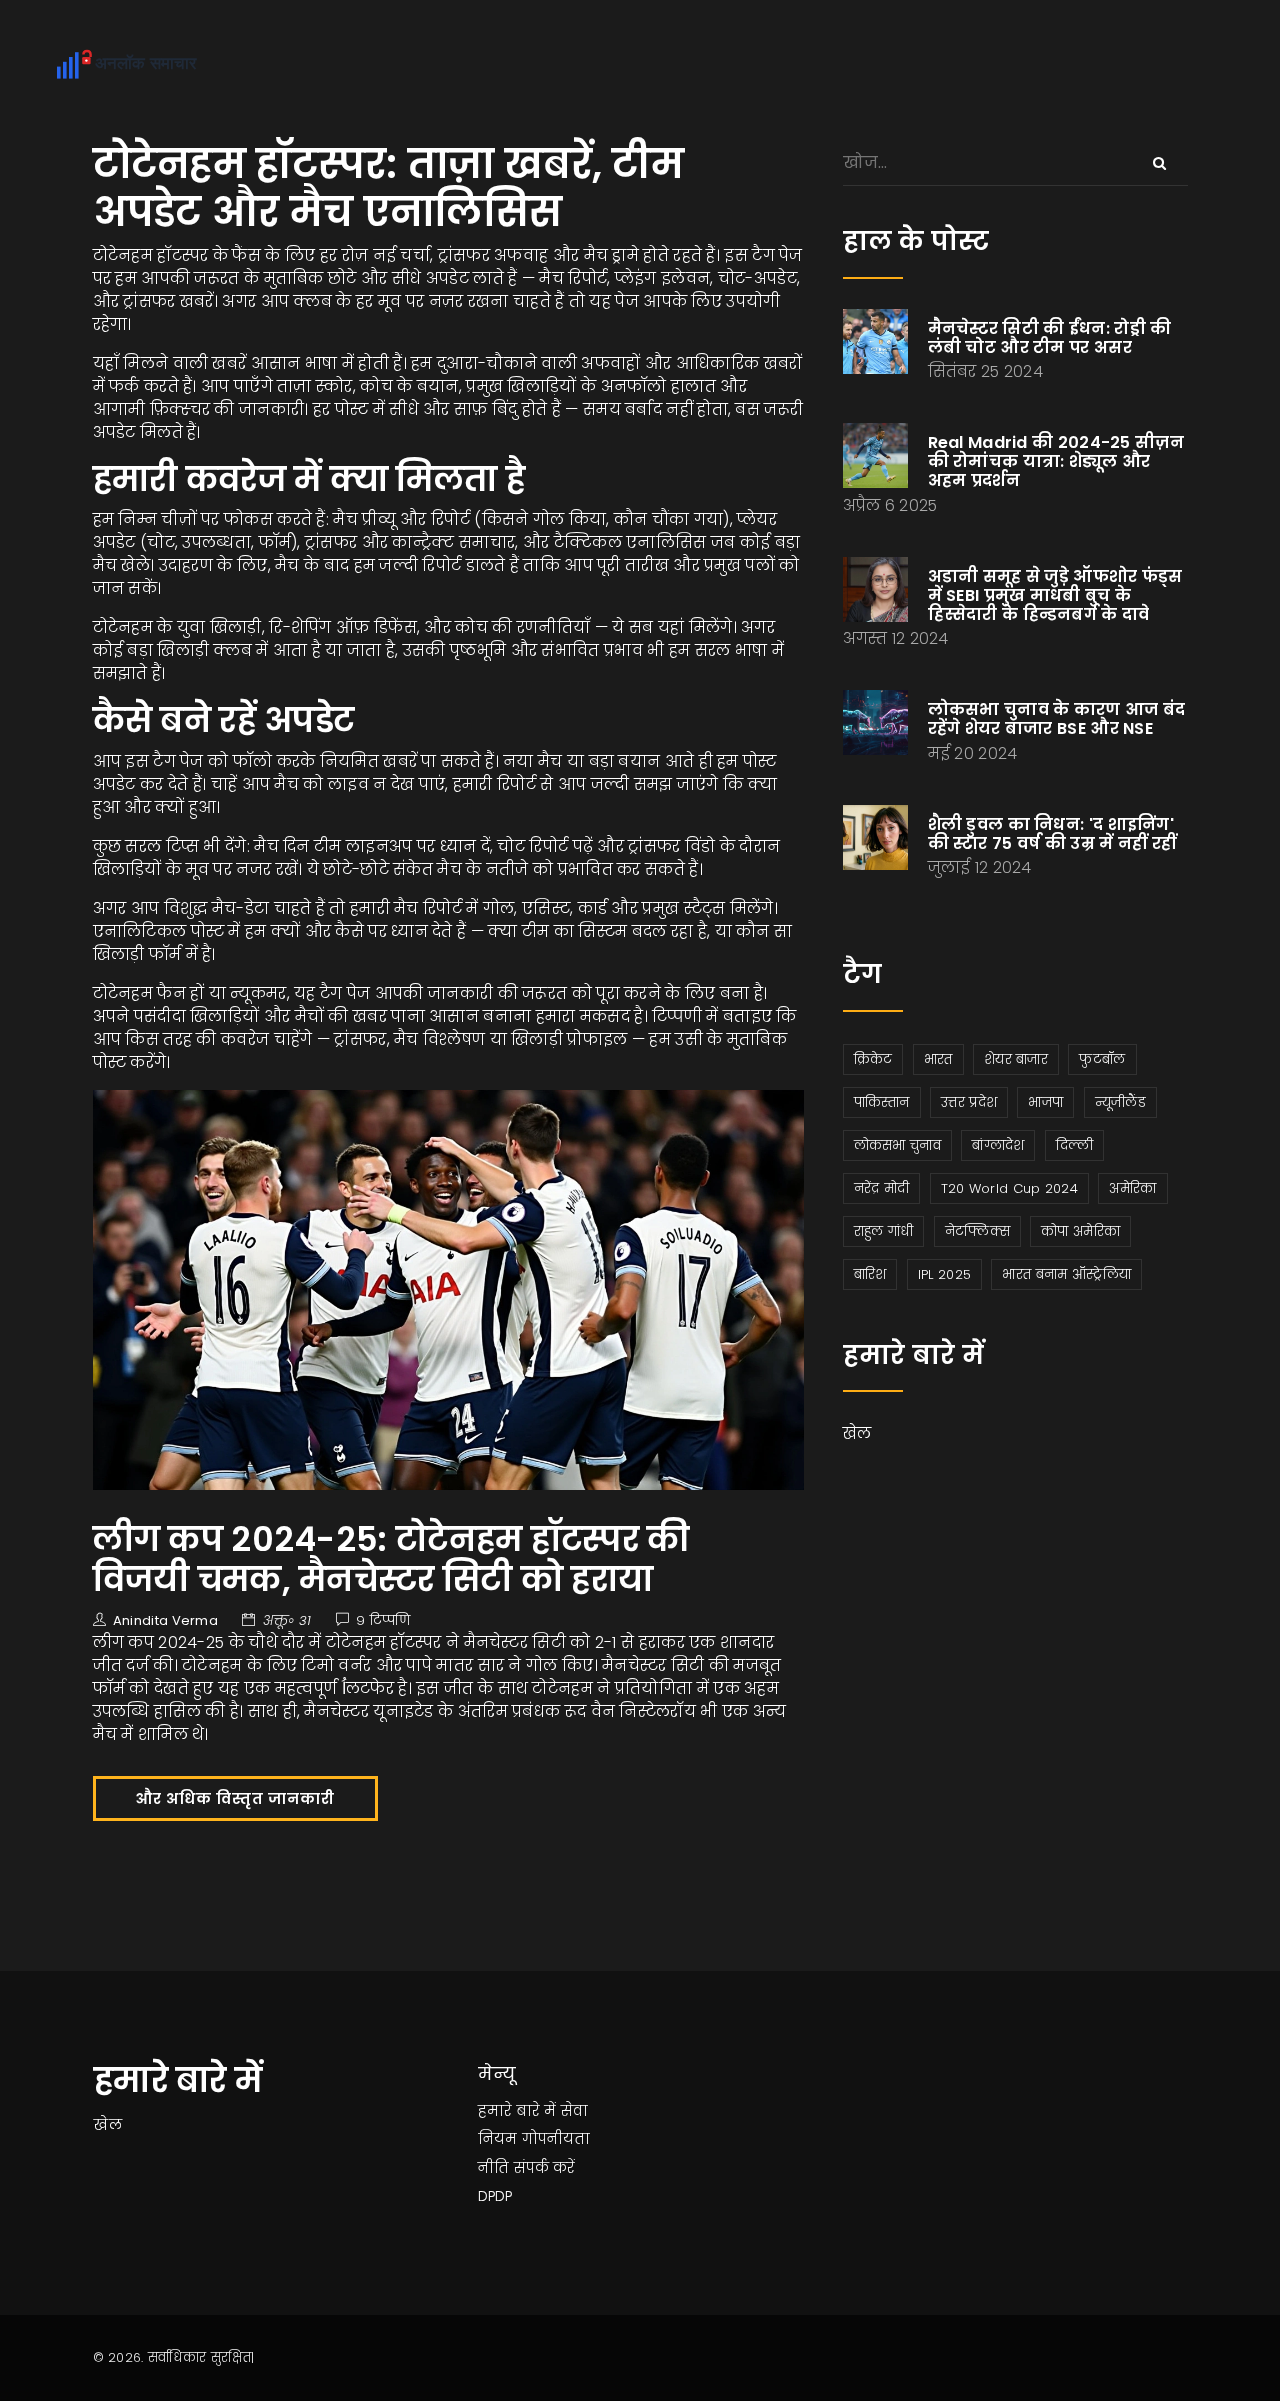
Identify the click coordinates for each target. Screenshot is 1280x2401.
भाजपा (1045, 1102)
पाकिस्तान (882, 1102)
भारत (938, 1059)
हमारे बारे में (517, 2111)
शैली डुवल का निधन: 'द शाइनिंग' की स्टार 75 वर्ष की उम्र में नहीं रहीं (1052, 834)
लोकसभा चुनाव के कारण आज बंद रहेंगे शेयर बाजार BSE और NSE (1057, 719)
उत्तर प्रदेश (969, 1102)
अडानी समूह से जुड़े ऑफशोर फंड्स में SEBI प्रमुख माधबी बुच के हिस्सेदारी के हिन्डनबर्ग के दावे (1055, 595)
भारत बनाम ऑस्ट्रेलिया (1066, 1274)
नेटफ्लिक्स (977, 1231)
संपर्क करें (544, 2168)
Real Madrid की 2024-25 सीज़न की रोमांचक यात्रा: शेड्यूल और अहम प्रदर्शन (1056, 461)
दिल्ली (1075, 1145)
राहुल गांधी (884, 1231)
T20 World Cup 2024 (1009, 1188)
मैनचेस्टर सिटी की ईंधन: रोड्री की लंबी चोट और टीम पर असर (1050, 338)
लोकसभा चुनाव (897, 1145)
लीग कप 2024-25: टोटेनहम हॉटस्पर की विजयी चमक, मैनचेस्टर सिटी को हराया (391, 1559)
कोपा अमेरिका (1080, 1231)
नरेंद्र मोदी (882, 1188)
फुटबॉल (1102, 1059)
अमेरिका (1132, 1188)
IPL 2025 (944, 1274)
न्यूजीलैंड (1120, 1102)
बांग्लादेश (998, 1145)
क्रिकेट (873, 1059)
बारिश (870, 1274)
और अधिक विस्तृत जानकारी (235, 1799)
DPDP (495, 2196)
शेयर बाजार (1016, 1059)
